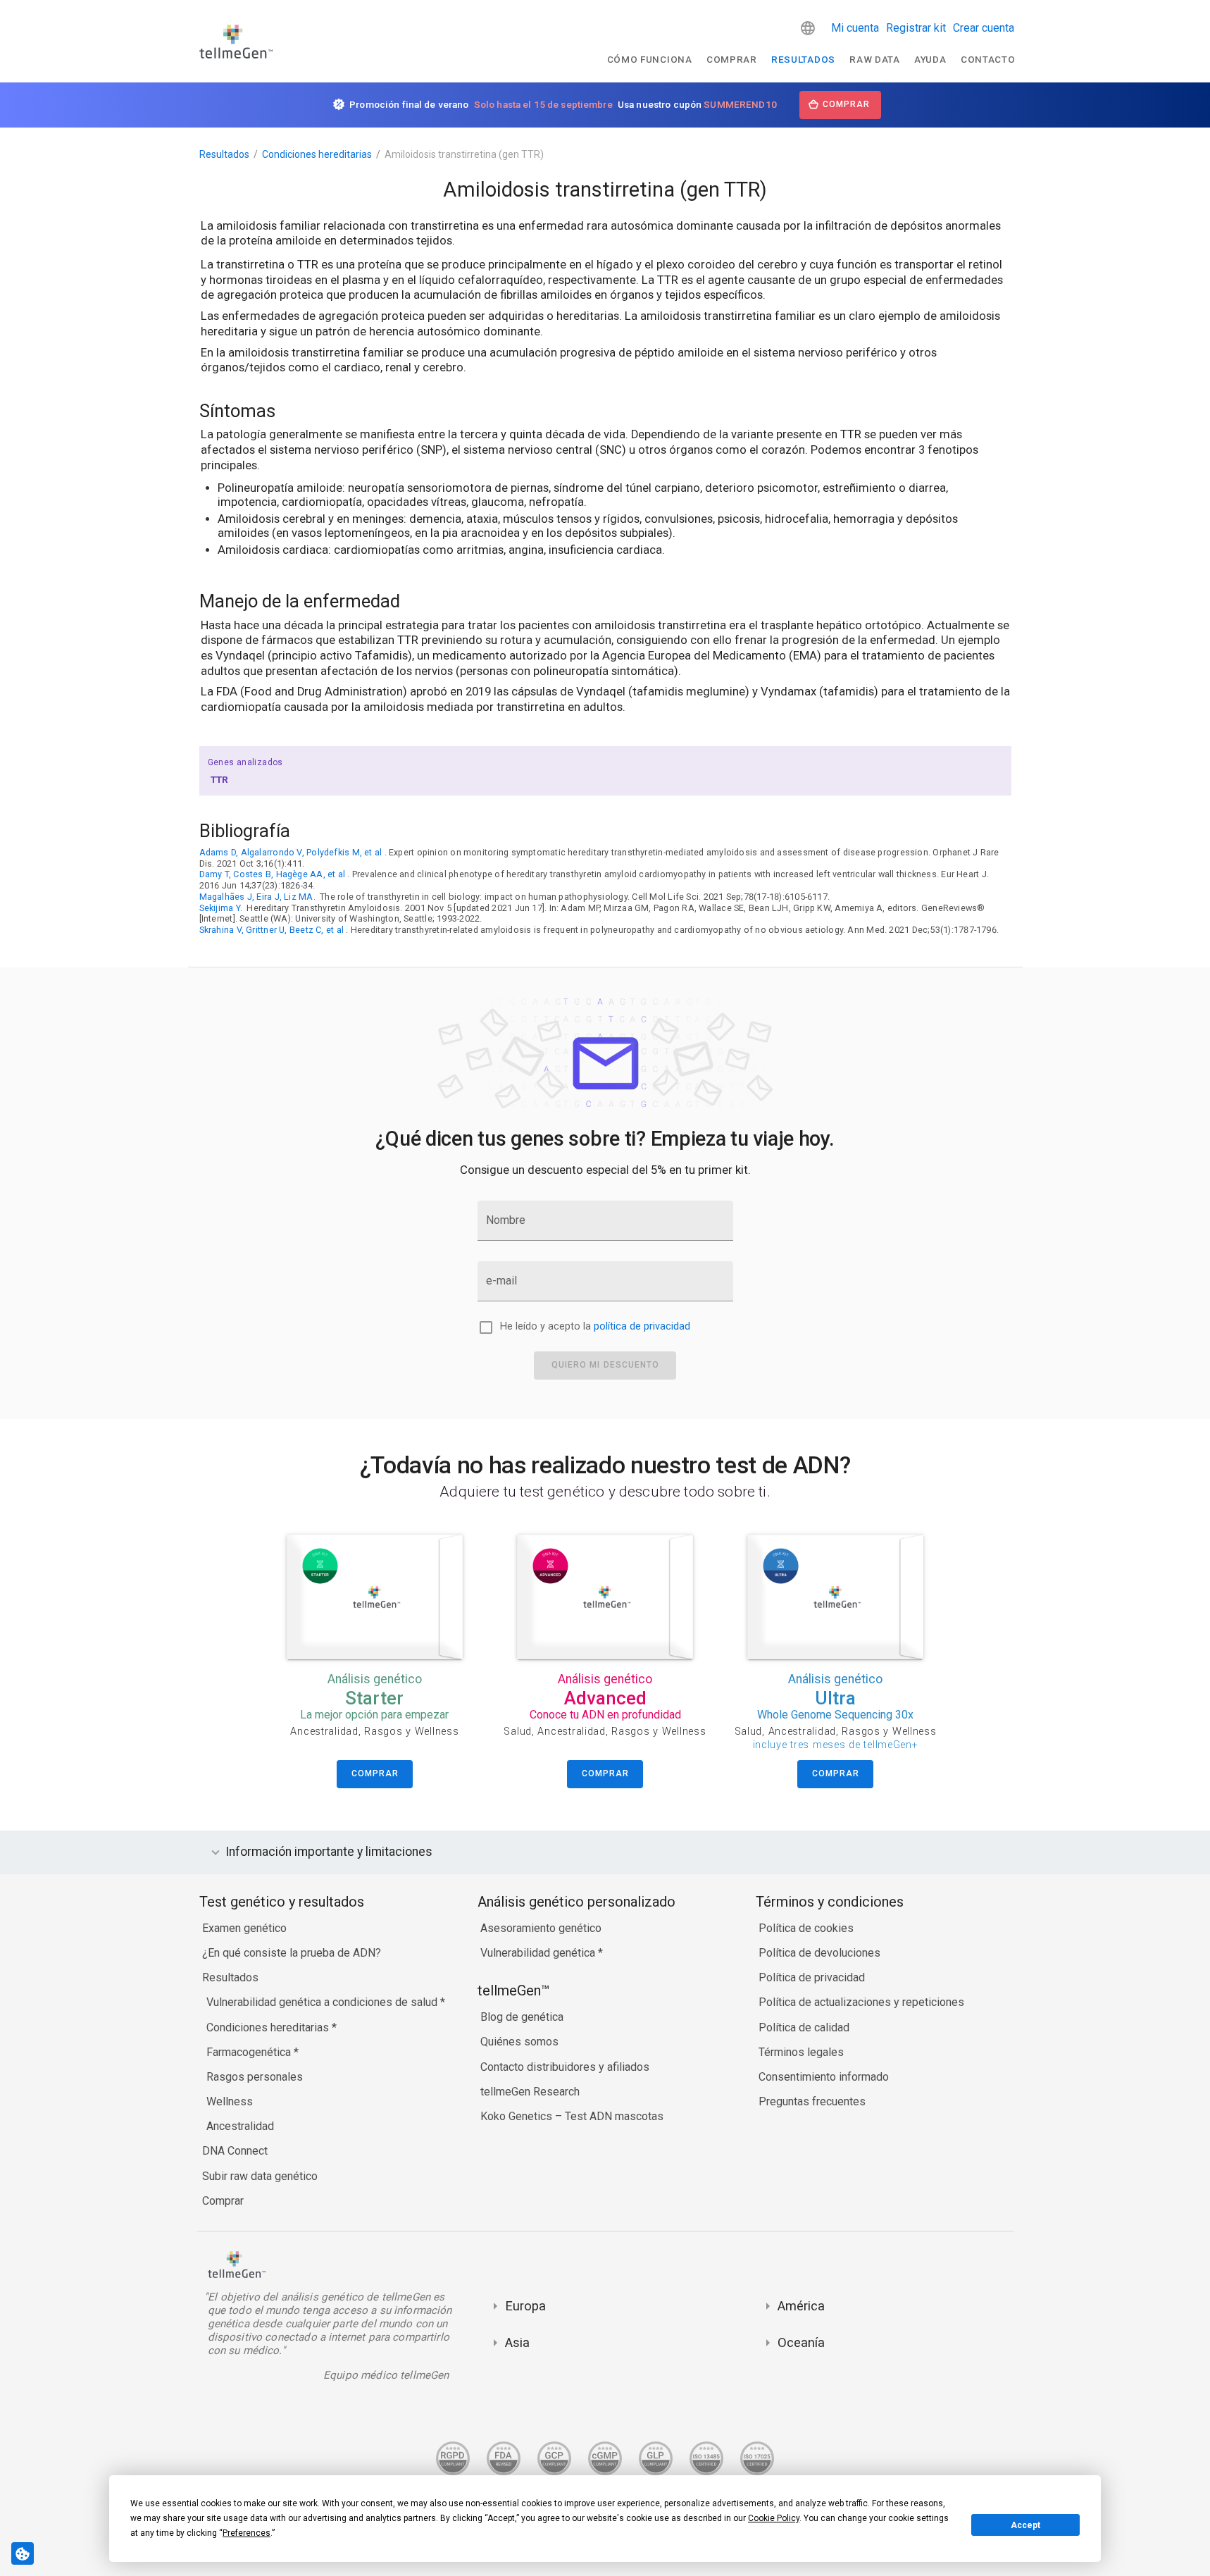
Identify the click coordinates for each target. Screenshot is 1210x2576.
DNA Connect (235, 2151)
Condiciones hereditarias (317, 154)
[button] (808, 28)
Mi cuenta (855, 28)
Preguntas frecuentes (812, 2101)
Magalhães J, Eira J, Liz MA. (257, 897)
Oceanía (801, 2342)
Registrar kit (916, 28)
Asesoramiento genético (541, 1928)
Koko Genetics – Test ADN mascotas (572, 2116)
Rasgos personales (255, 2077)
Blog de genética (522, 2017)
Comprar (732, 59)
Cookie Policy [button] (774, 2518)
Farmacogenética (250, 2052)
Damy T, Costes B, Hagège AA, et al (273, 874)
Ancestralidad (240, 2126)
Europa (525, 2306)
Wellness (230, 2101)
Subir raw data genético (260, 2176)
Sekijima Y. (221, 908)
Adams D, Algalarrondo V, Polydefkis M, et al (291, 852)
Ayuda (930, 59)
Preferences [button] (247, 2533)
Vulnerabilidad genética (539, 1953)
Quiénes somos (519, 2042)
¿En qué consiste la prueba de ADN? (292, 1953)
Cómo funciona (650, 59)
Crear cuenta (984, 28)
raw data (874, 59)
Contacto (988, 59)
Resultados (803, 59)
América (801, 2306)
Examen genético (244, 1928)
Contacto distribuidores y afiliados (565, 2067)
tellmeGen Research (530, 2092)
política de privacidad (642, 1326)
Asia (517, 2342)
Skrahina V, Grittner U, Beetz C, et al (272, 930)
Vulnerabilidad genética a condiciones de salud (323, 2002)
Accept (1025, 2525)
